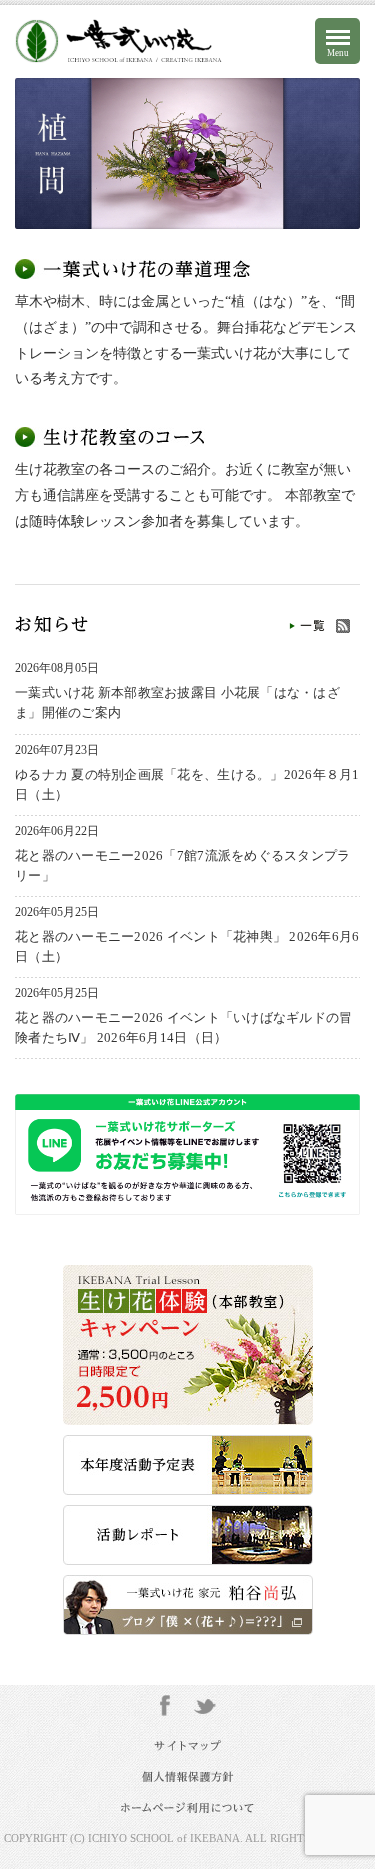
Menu (338, 53)
